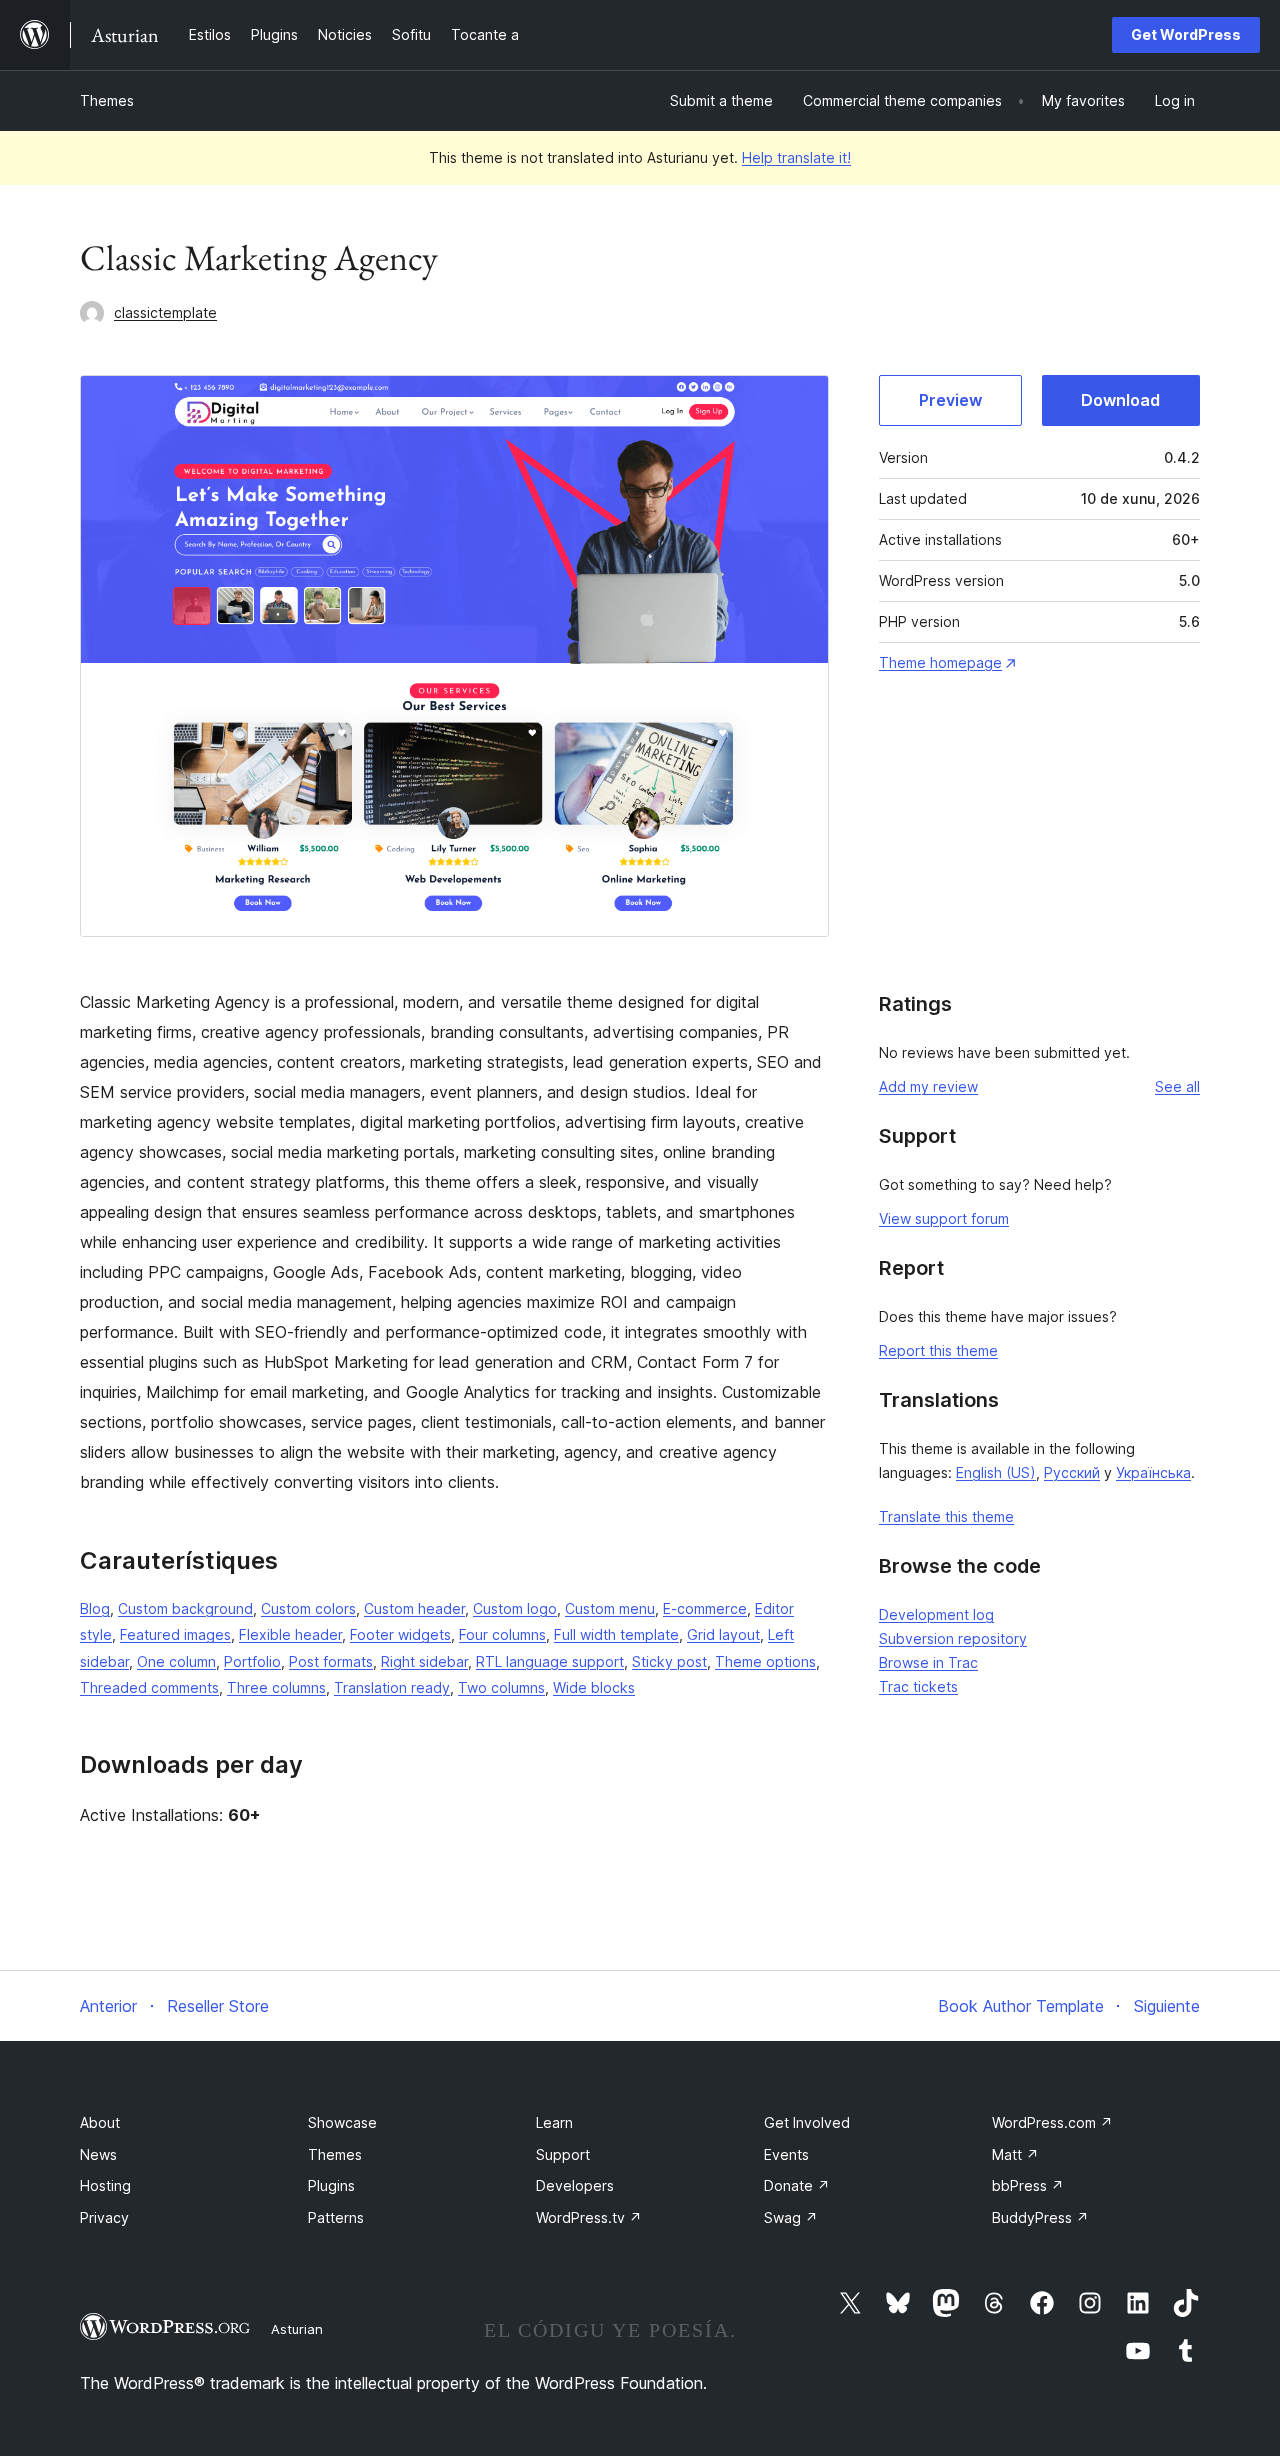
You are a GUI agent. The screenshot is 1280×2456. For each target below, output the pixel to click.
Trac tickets (918, 1686)
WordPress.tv (589, 2217)
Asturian (297, 2329)
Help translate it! (796, 157)
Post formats (331, 1661)
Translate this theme (946, 1516)
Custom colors (308, 1608)
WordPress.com (1052, 2122)
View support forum (944, 1218)
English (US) (996, 1472)
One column (176, 1661)
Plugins (331, 2185)
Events (786, 2154)
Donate (797, 2185)
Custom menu (610, 1608)
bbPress (1028, 2185)
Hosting (105, 2185)
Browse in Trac (928, 1662)
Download (1120, 400)
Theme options (765, 1661)
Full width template (616, 1634)
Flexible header (290, 1634)
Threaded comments (149, 1687)
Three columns (276, 1687)
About (100, 2122)
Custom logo (515, 1608)
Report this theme (938, 1350)
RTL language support (550, 1661)
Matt (1015, 2154)
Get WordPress (1186, 34)
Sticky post (669, 1661)
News (98, 2154)
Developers (575, 2185)
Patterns (336, 2217)
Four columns (502, 1634)
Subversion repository (953, 1638)
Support (563, 2154)
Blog (95, 1608)
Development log (936, 1614)
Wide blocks (594, 1687)
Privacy (104, 2217)
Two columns (501, 1687)
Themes (107, 100)
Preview (950, 400)
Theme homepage (940, 662)
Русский (1072, 1472)
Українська (1153, 1472)
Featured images (175, 1634)
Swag (791, 2217)
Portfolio (252, 1661)
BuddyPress (1040, 2217)
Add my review (928, 1086)
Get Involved (807, 2122)
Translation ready (392, 1687)
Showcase (342, 2122)
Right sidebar (424, 1661)
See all (1177, 1086)
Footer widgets (400, 1634)
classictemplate (165, 312)
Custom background (185, 1608)
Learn (554, 2122)
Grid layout (723, 1634)
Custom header (414, 1608)
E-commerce (705, 1608)
